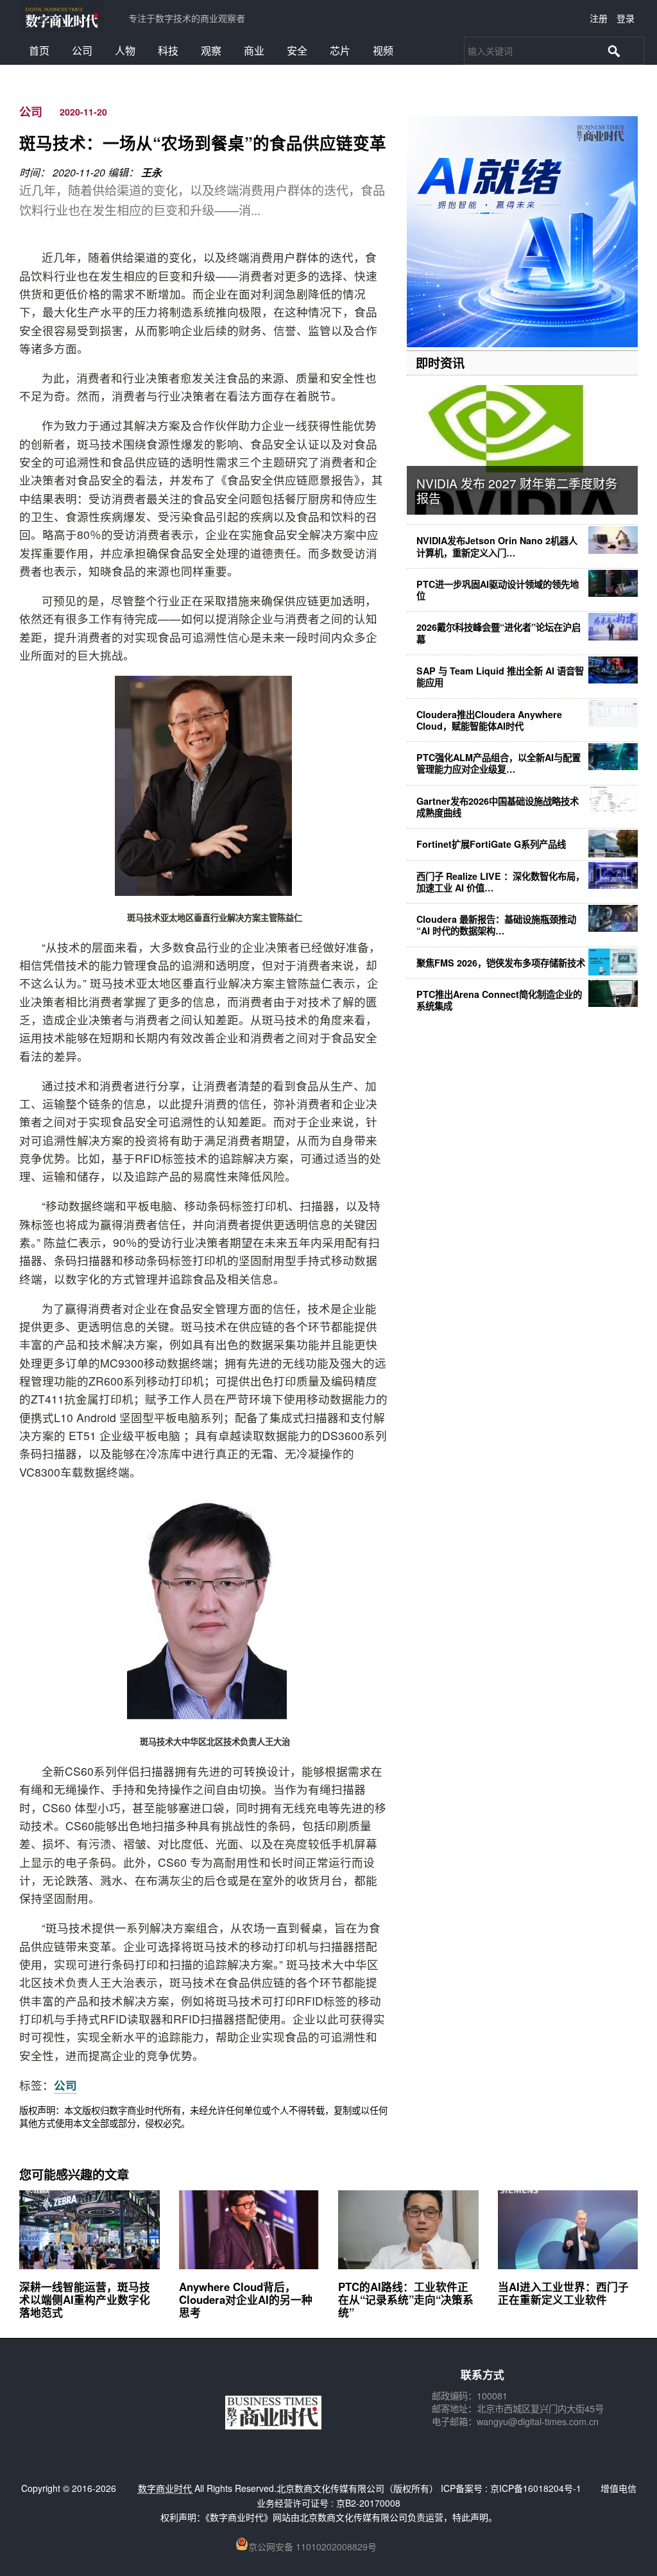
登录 (626, 18)
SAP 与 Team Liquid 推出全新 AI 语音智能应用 (500, 676)
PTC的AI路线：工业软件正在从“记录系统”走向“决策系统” (406, 2299)
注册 (599, 18)
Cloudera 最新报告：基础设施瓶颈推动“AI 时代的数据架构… (496, 925)
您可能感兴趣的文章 (74, 2174)
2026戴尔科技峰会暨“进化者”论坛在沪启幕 (499, 633)
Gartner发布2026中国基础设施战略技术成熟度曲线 (498, 807)
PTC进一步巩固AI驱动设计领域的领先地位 (498, 590)
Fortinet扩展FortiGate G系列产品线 (491, 844)
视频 (383, 50)
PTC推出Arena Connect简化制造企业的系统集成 (499, 1000)
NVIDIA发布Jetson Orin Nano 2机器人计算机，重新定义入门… (497, 546)
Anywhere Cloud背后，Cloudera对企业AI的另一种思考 (246, 2299)
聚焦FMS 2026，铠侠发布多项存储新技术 (501, 963)
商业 (254, 50)
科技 (168, 50)
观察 (211, 50)
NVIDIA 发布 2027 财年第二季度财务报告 (517, 490)
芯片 (340, 50)
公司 (82, 50)
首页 (39, 50)
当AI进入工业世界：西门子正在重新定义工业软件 (563, 2293)
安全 (297, 50)
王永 (151, 172)
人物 (125, 50)
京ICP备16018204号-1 (536, 2488)
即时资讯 (440, 363)
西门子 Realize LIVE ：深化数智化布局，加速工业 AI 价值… (500, 882)
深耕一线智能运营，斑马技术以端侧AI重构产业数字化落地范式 (85, 2299)
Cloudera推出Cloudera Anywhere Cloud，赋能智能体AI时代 (489, 720)
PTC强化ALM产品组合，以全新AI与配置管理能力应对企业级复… (499, 763)
